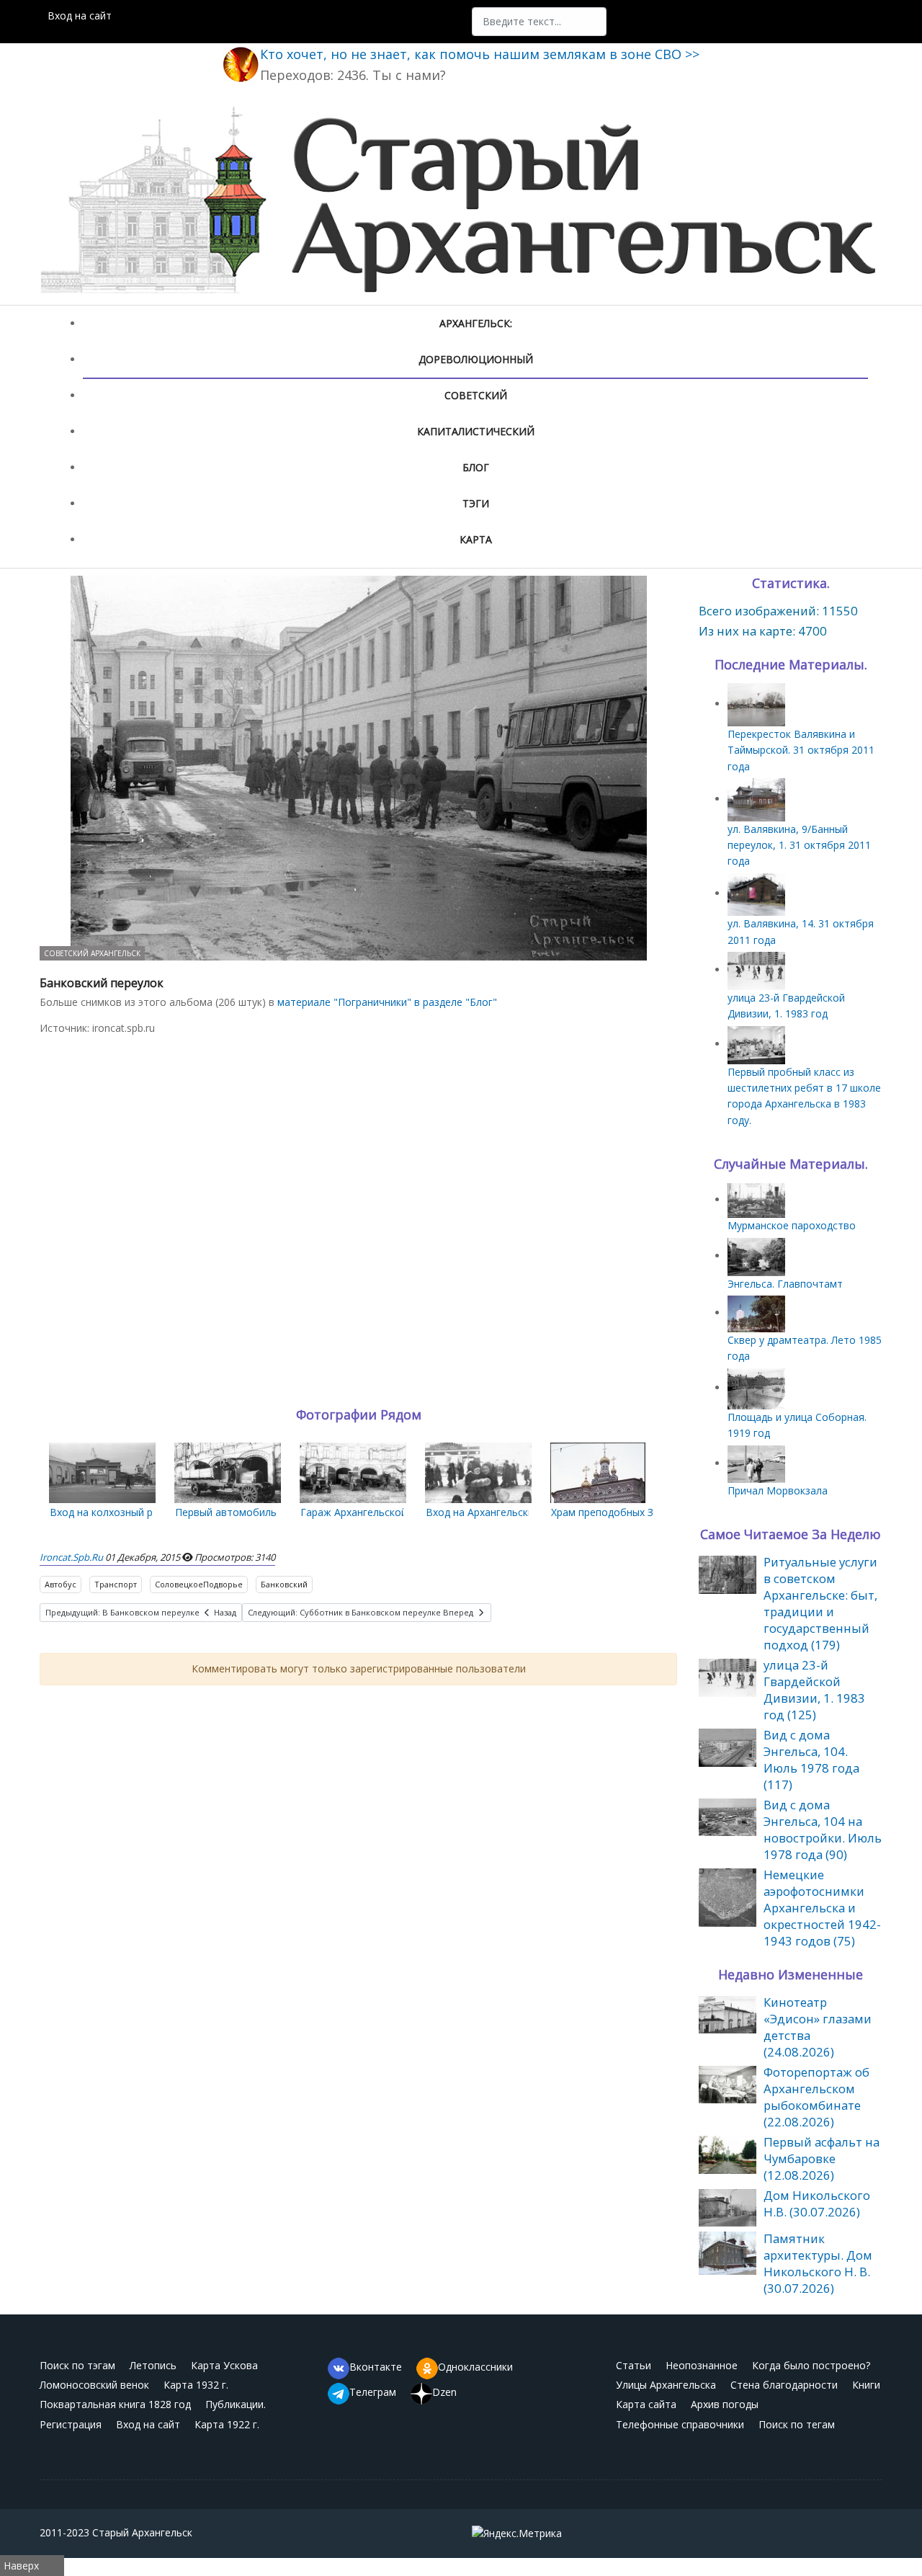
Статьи (634, 2365)
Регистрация (71, 2424)
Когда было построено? (811, 2365)
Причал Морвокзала (778, 1490)
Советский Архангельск (92, 953)
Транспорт (116, 1584)
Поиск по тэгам (77, 2365)
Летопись (153, 2365)
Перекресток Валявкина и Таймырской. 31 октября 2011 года (801, 750)
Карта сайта (646, 2404)
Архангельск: (476, 323)
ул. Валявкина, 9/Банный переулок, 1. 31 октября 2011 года (799, 845)
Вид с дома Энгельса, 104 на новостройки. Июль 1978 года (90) (823, 1830)
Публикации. (236, 2404)
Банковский (284, 1584)
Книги (866, 2385)
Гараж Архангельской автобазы (379, 1512)
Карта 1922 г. (227, 2424)
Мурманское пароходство (792, 1225)
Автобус (61, 1584)
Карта (476, 539)
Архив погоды (725, 2404)
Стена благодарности (784, 2385)
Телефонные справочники (680, 2424)
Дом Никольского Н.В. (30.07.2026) (817, 2203)
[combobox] (539, 22)
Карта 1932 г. (196, 2385)
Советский (476, 395)
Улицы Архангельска (666, 2385)
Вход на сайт (80, 15)
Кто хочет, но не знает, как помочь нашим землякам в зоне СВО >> (480, 54)
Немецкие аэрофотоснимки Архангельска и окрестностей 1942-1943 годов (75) (822, 1908)
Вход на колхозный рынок (113, 1512)
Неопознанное (702, 2365)
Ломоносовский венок (94, 2385)
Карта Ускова (224, 2365)
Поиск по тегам (797, 2424)
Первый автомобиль (226, 1512)
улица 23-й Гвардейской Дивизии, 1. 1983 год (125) (814, 1690)
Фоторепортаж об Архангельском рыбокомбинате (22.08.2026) (816, 2097)
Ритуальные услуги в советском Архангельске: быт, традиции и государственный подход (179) (820, 1603)
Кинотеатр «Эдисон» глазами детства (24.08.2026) (818, 2027)
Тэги (476, 503)
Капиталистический (476, 431)
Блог (476, 467)
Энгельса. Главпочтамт (785, 1284)
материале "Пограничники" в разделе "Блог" (387, 1002)
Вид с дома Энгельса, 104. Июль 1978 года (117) (811, 1760)
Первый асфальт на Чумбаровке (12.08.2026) (822, 2158)
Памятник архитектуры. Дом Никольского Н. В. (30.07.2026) (818, 2263)
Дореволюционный (476, 359)
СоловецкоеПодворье (199, 1584)
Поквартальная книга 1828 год (115, 2404)
